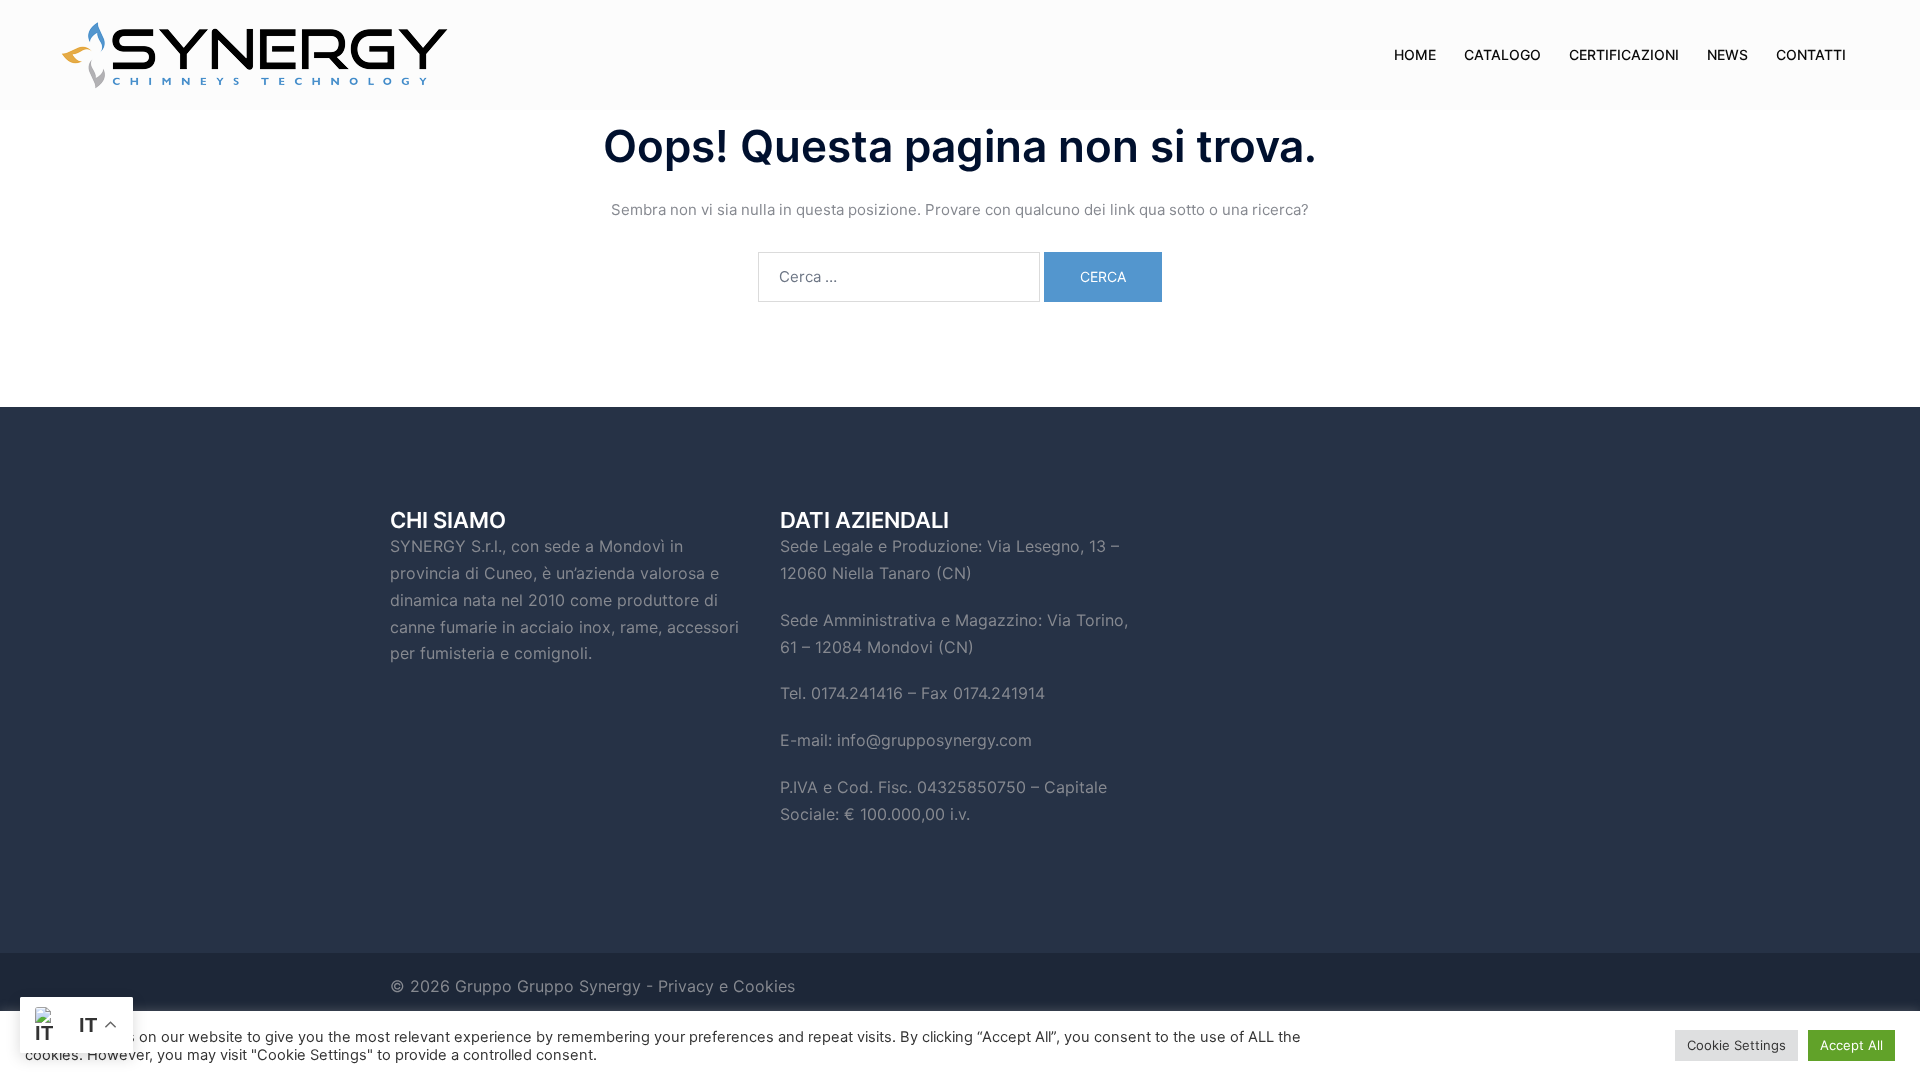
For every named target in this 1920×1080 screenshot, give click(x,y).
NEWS (1727, 54)
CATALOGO (1502, 54)
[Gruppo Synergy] (350, 55)
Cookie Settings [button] (1736, 1045)
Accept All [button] (1851, 1045)
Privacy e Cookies (726, 986)
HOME (1415, 54)
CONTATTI (1811, 54)
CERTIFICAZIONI (1624, 54)
